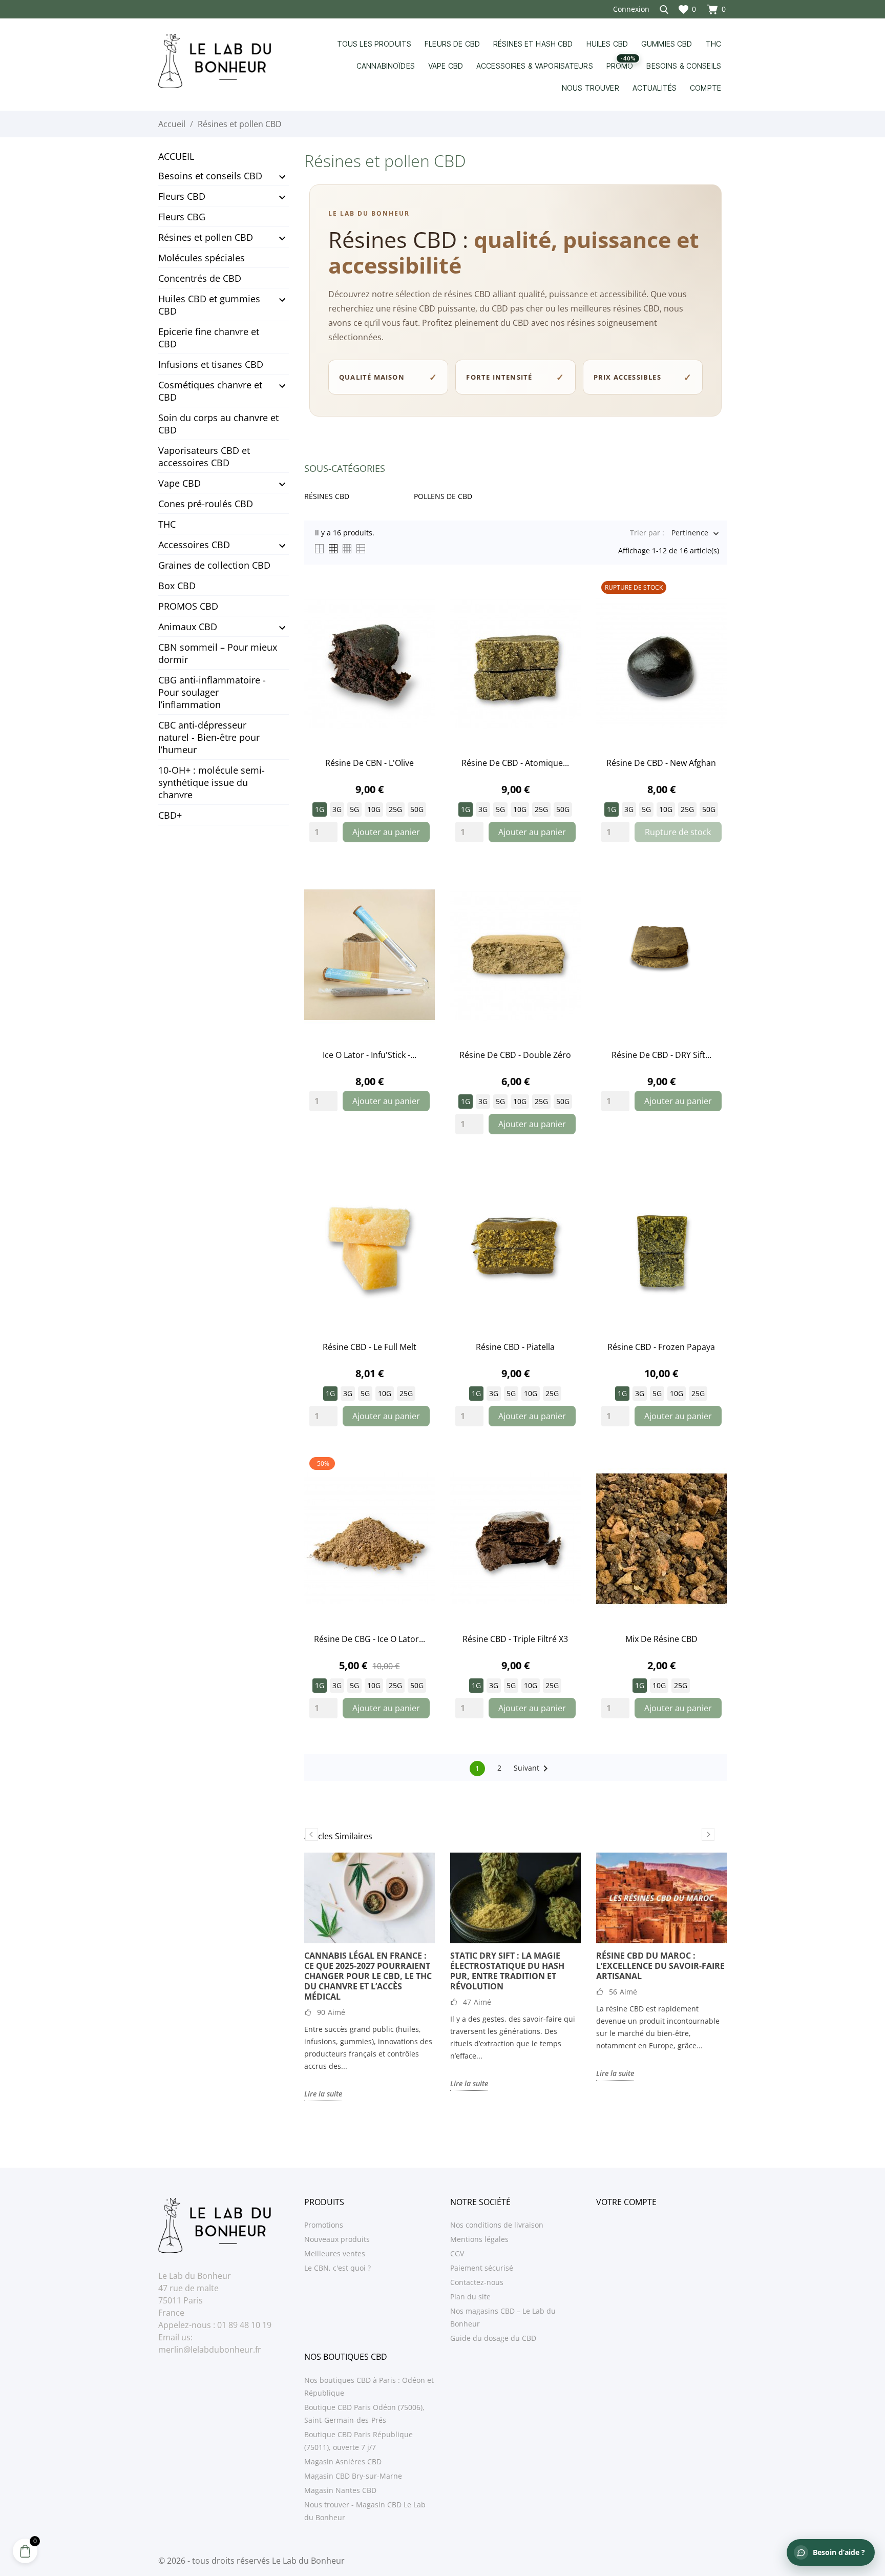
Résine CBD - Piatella (515, 1347)
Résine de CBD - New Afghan (661, 763)
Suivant (533, 1769)
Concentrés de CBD (200, 278)
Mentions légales (479, 2239)
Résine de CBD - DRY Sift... (661, 1055)
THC (167, 524)
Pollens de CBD (443, 496)
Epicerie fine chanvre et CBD (209, 338)
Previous (312, 1834)
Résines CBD (327, 496)
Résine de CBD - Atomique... (515, 763)
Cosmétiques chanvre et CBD (210, 391)
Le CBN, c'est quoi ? (338, 2268)
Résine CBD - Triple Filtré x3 (515, 1639)
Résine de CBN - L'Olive (370, 763)
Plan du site (470, 2297)
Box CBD (177, 586)
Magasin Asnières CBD (343, 2461)
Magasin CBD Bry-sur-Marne (353, 2476)
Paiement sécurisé (482, 2268)
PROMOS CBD (188, 606)
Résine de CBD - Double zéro (515, 1055)
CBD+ (170, 815)
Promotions (324, 2225)
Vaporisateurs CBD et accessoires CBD (204, 456)
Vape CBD (180, 483)
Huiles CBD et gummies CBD (209, 305)
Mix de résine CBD (661, 1639)
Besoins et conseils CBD (210, 176)
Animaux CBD (188, 627)
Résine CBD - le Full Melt (370, 1347)
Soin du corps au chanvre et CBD (218, 424)
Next (708, 1834)
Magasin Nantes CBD (340, 2490)
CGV (457, 2253)
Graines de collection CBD (214, 565)
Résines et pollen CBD (206, 237)
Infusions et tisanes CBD (211, 364)
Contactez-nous (477, 2282)
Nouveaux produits (337, 2239)
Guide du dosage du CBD (493, 2338)
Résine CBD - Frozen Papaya (661, 1347)
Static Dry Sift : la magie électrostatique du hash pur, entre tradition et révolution (507, 1971)
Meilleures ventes (335, 2253)
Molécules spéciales (202, 258)
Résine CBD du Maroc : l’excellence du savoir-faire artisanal (660, 1966)
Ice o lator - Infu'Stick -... (370, 1055)
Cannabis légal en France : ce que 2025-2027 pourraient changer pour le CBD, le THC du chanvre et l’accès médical (368, 1976)
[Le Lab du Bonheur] (224, 61)
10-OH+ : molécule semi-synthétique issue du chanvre (212, 782)
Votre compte (626, 2202)
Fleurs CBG (182, 217)
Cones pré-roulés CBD (206, 504)
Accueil (176, 156)
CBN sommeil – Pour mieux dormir (218, 653)
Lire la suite (323, 2094)
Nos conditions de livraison (497, 2225)
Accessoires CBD (194, 545)
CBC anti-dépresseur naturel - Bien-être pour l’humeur (209, 737)
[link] (370, 663)
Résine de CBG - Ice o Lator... (370, 1639)
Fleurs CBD (182, 196)
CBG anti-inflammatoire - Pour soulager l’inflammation (212, 692)
